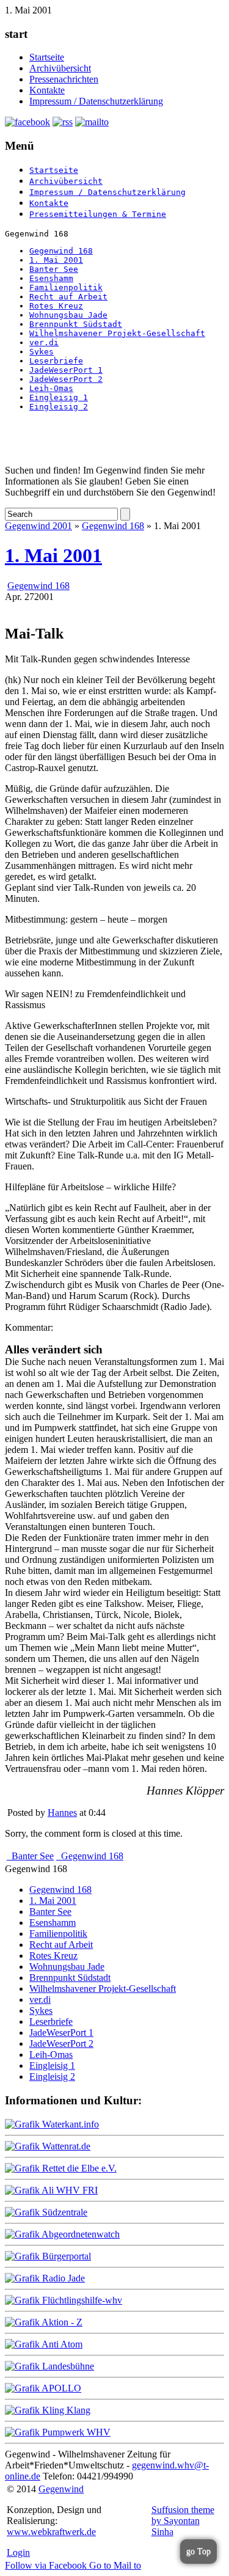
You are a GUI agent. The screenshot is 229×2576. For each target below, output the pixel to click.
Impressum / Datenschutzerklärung (96, 101)
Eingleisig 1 (59, 397)
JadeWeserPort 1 (66, 370)
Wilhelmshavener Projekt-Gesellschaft (117, 333)
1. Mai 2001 (56, 260)
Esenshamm (51, 278)
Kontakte (47, 90)
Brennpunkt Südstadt (76, 324)
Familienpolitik (66, 287)
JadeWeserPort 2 (66, 379)
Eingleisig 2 (59, 407)
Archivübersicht (60, 68)
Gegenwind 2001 (38, 526)
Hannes (62, 1813)
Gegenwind (61, 2489)
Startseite (47, 57)
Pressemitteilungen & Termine (98, 214)
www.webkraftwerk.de (51, 2532)
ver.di (44, 342)
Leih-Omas (51, 388)
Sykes (42, 352)
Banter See (54, 269)
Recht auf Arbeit (68, 297)
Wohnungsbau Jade (68, 315)
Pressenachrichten (64, 79)
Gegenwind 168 (61, 251)
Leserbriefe (56, 361)
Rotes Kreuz (56, 306)
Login (18, 2552)
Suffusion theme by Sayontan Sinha (183, 2521)
